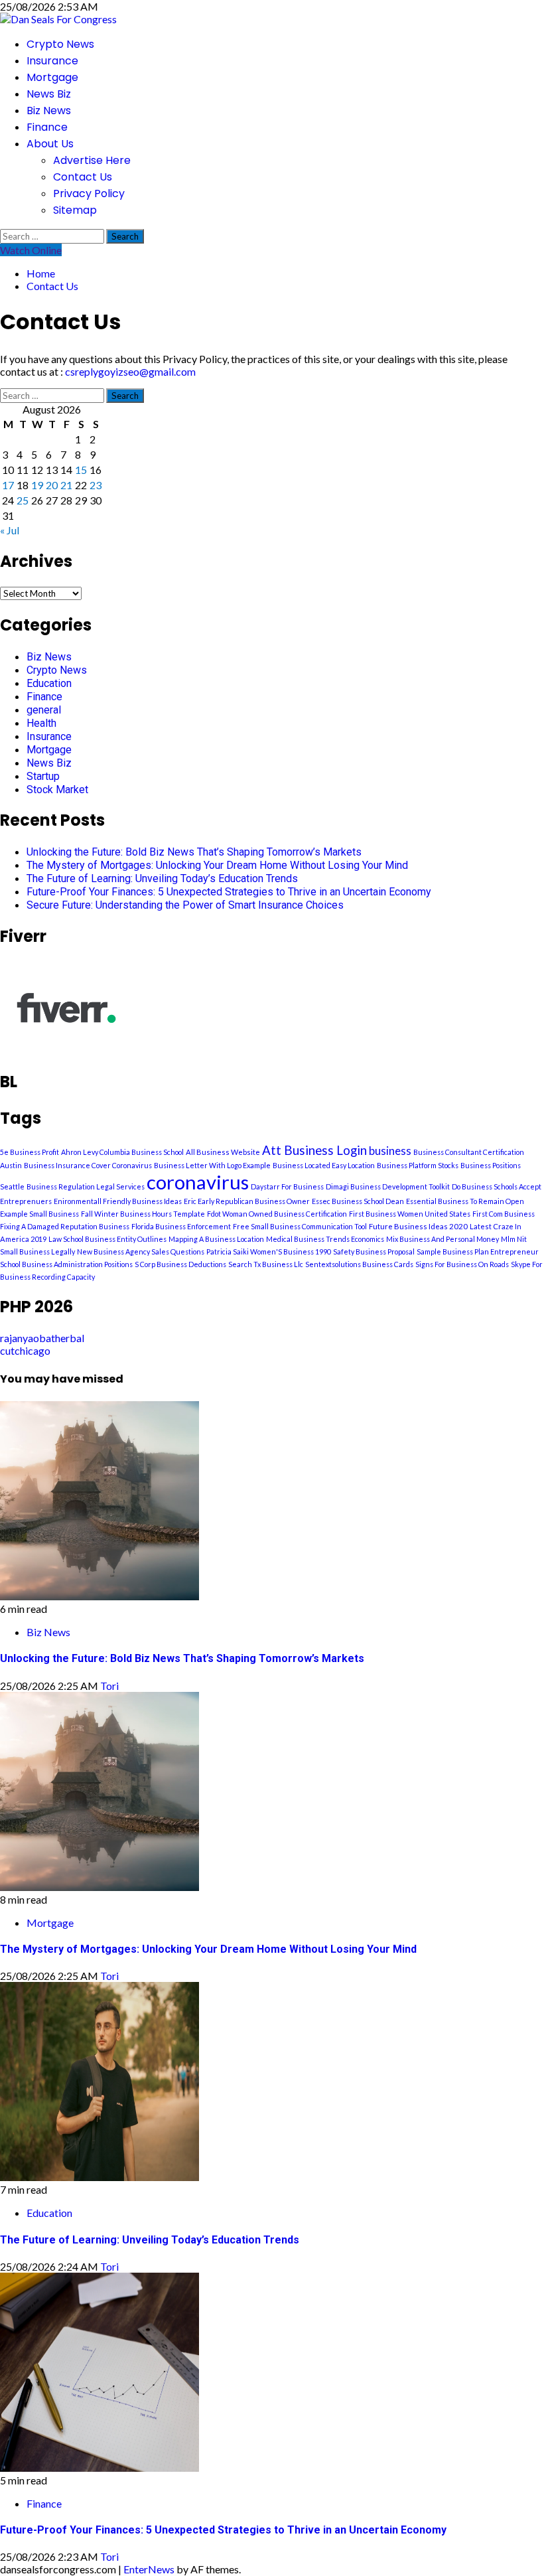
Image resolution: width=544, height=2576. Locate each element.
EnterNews (149, 2569)
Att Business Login (314, 1150)
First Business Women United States (410, 1214)
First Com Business (504, 1214)
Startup (43, 776)
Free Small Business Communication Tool (300, 1226)
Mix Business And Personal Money (442, 1239)
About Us (50, 144)
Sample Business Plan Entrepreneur (478, 1251)
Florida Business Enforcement (181, 1226)
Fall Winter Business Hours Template (143, 1214)
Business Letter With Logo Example (212, 1165)
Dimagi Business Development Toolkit (388, 1186)
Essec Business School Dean (358, 1201)
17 (8, 485)
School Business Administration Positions (66, 1264)
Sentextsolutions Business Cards (359, 1264)
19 (37, 485)
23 (96, 485)
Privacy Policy (89, 193)
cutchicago (25, 1350)
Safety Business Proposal (374, 1251)
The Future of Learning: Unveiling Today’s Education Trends (162, 878)
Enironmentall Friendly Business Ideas (118, 1201)
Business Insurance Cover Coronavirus (88, 1165)
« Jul (10, 530)
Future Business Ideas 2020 (418, 1226)
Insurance (52, 61)
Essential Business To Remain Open (465, 1201)
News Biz (49, 94)
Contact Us (83, 177)
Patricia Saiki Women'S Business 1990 (269, 1251)
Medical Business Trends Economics (325, 1239)
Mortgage (52, 77)
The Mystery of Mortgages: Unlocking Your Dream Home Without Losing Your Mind (217, 865)
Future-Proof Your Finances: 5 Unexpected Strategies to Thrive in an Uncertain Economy (229, 892)
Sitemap (75, 210)
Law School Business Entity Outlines (107, 1239)
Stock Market (57, 790)
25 (23, 500)
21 (66, 485)
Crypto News (60, 44)
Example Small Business (39, 1214)
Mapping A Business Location (216, 1239)
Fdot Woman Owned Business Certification (277, 1214)
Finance (47, 127)
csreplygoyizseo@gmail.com (130, 371)
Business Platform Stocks (418, 1165)
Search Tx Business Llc (266, 1264)
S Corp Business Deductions (180, 1264)
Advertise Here (92, 160)
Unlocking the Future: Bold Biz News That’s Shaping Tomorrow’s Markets (194, 852)
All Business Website (223, 1152)
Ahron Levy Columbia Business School (122, 1152)
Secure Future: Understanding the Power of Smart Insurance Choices (185, 905)
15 (81, 470)
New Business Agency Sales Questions (141, 1251)
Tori (109, 1686)
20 (52, 485)
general (44, 710)
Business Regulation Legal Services (86, 1186)
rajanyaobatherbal (42, 1338)
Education (49, 683)
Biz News (49, 111)
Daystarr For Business (287, 1186)
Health (41, 723)
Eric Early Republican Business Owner (247, 1201)
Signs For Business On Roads (462, 1264)
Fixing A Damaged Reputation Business (65, 1226)
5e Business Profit (30, 1152)
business (390, 1151)
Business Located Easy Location (324, 1165)
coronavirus (198, 1182)
